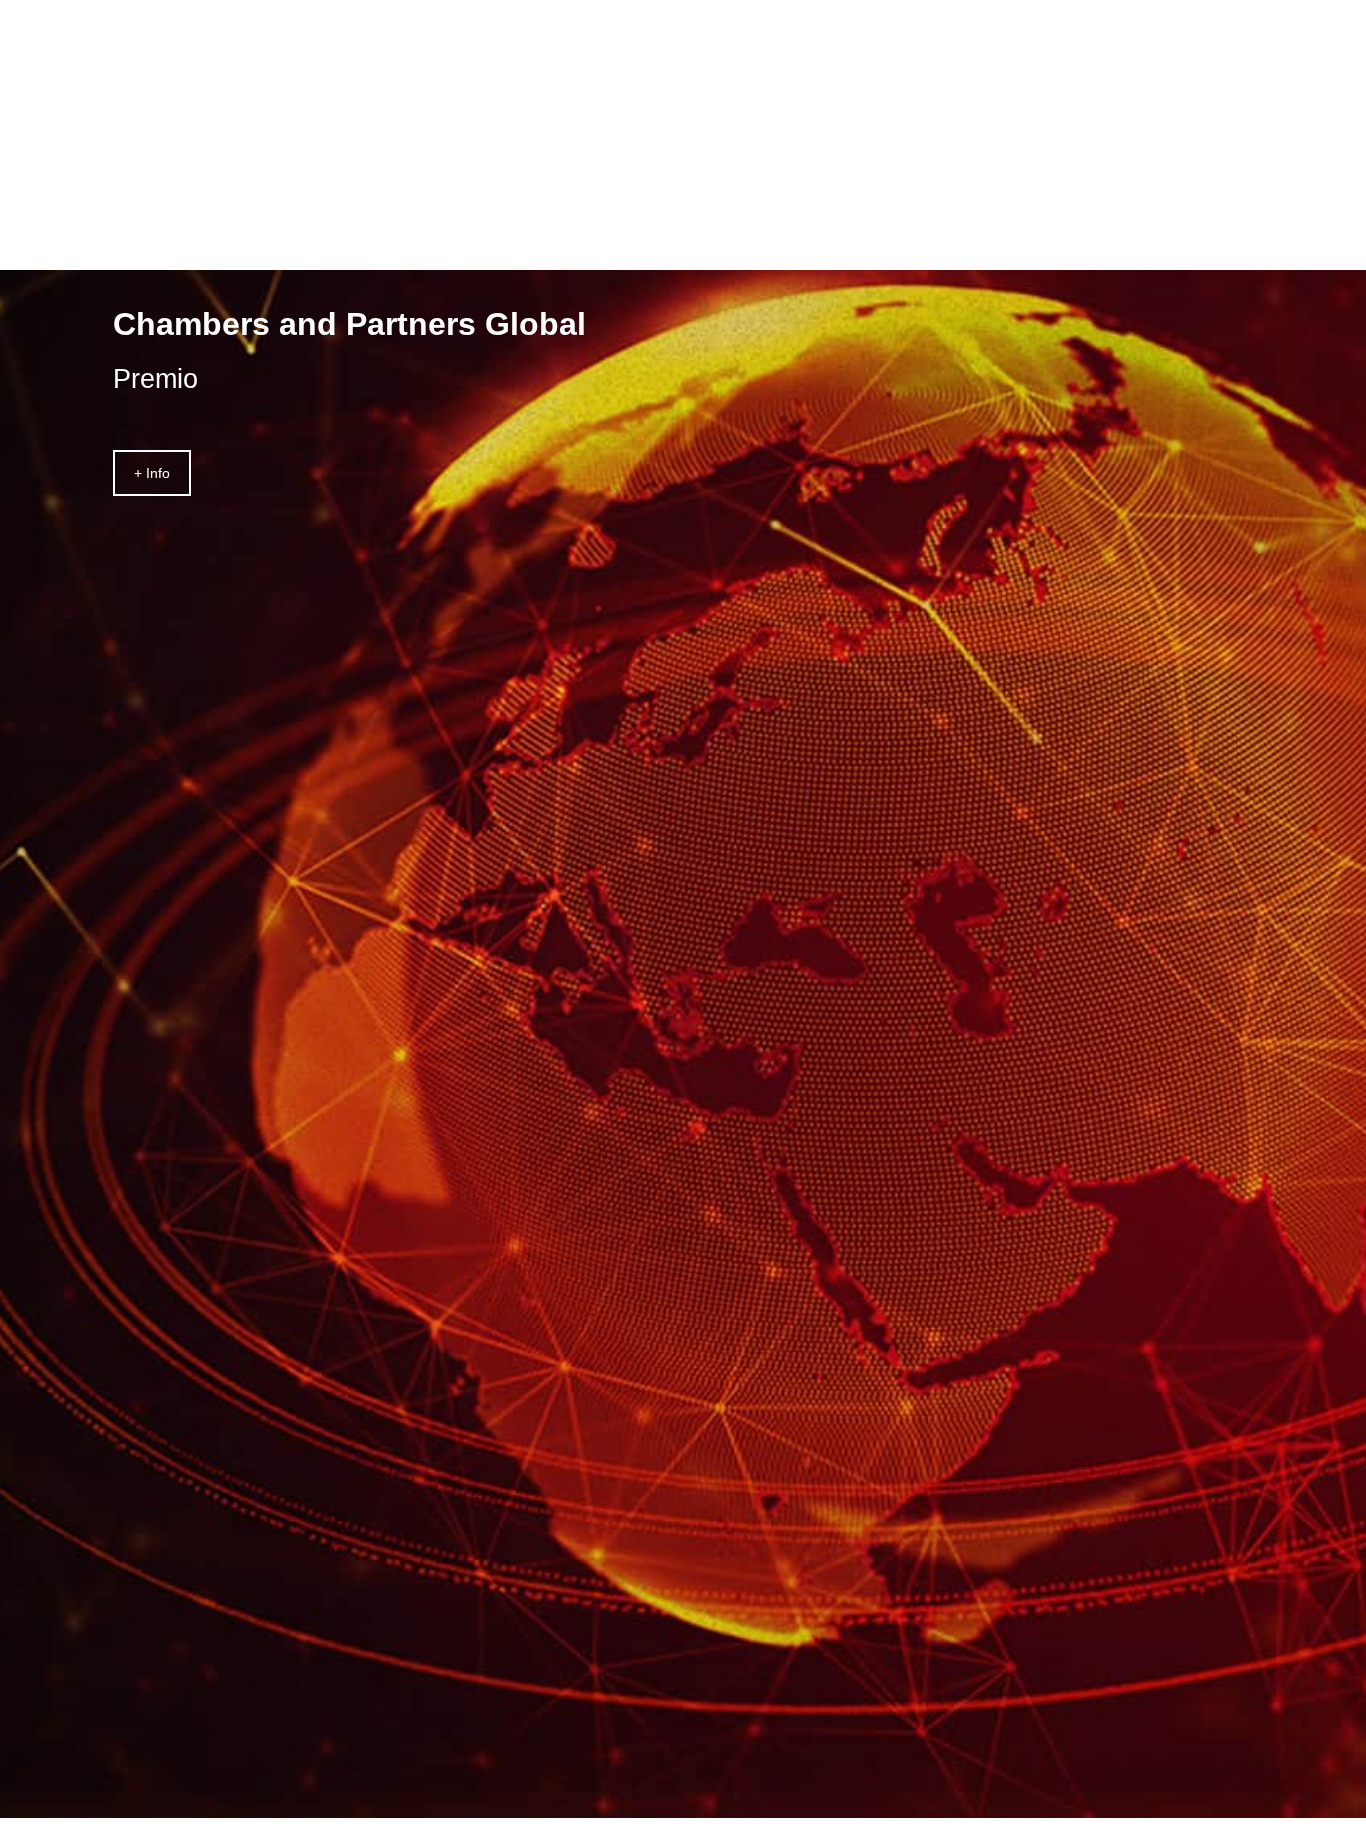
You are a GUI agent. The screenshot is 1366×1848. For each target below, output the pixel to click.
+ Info (152, 473)
